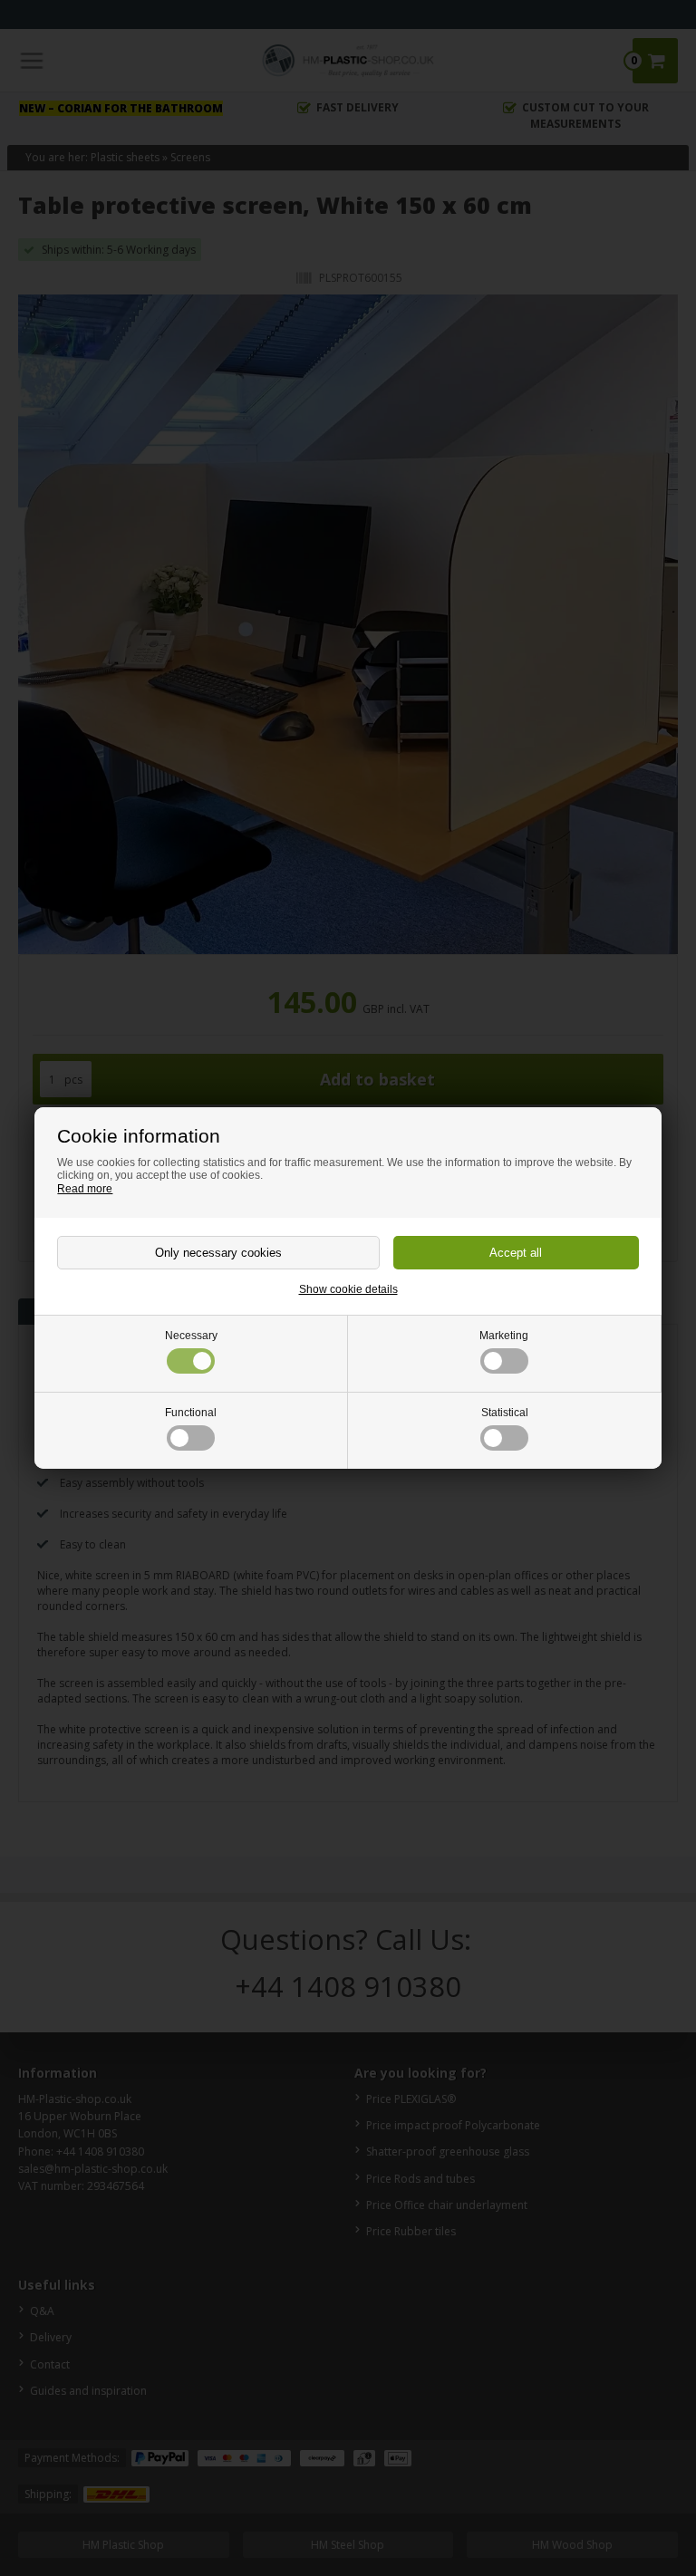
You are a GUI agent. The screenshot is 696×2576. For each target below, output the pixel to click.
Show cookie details (348, 1289)
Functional (191, 1413)
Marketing (504, 1336)
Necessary (191, 1336)
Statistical (505, 1413)
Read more (85, 1189)
